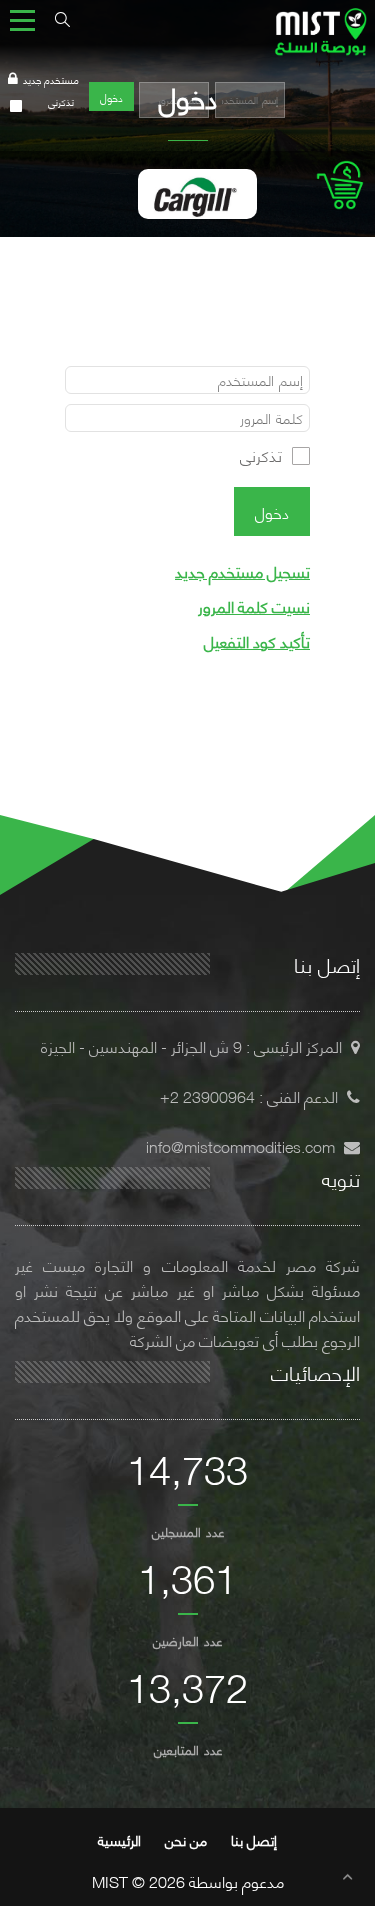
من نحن (186, 1839)
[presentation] (19, 201)
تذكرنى (61, 101)
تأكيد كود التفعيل (257, 640)
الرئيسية (119, 1839)
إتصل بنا (254, 1839)
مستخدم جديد (51, 79)
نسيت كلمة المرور (254, 605)
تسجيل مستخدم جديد (242, 570)
